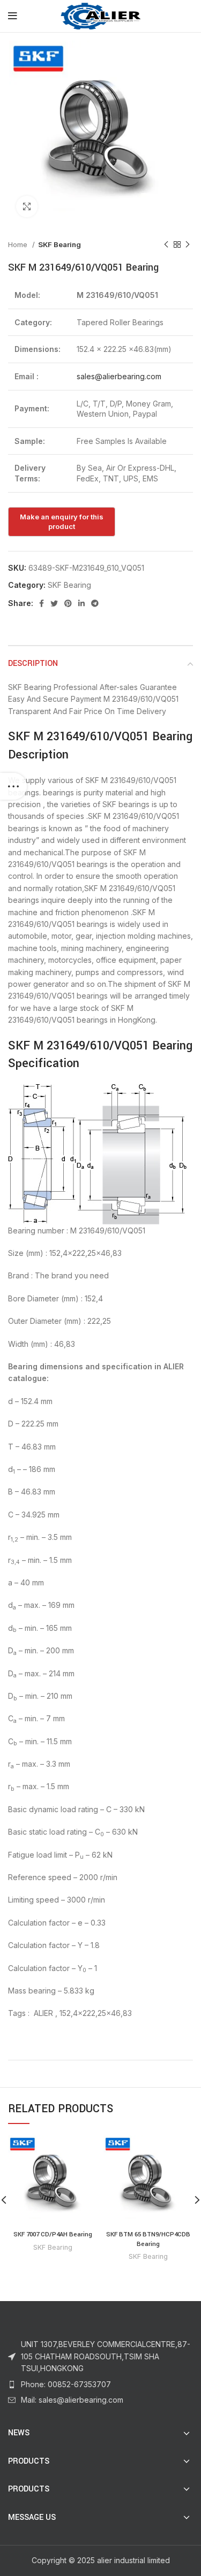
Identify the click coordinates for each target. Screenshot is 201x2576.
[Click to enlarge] (27, 206)
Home (19, 244)
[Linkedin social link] (81, 603)
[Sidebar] (13, 786)
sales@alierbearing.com (119, 376)
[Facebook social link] (42, 603)
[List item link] (100, 2385)
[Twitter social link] (54, 603)
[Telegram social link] (95, 603)
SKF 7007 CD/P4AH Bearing (53, 2234)
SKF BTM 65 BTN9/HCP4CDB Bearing (148, 2239)
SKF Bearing (59, 244)
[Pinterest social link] (68, 603)
